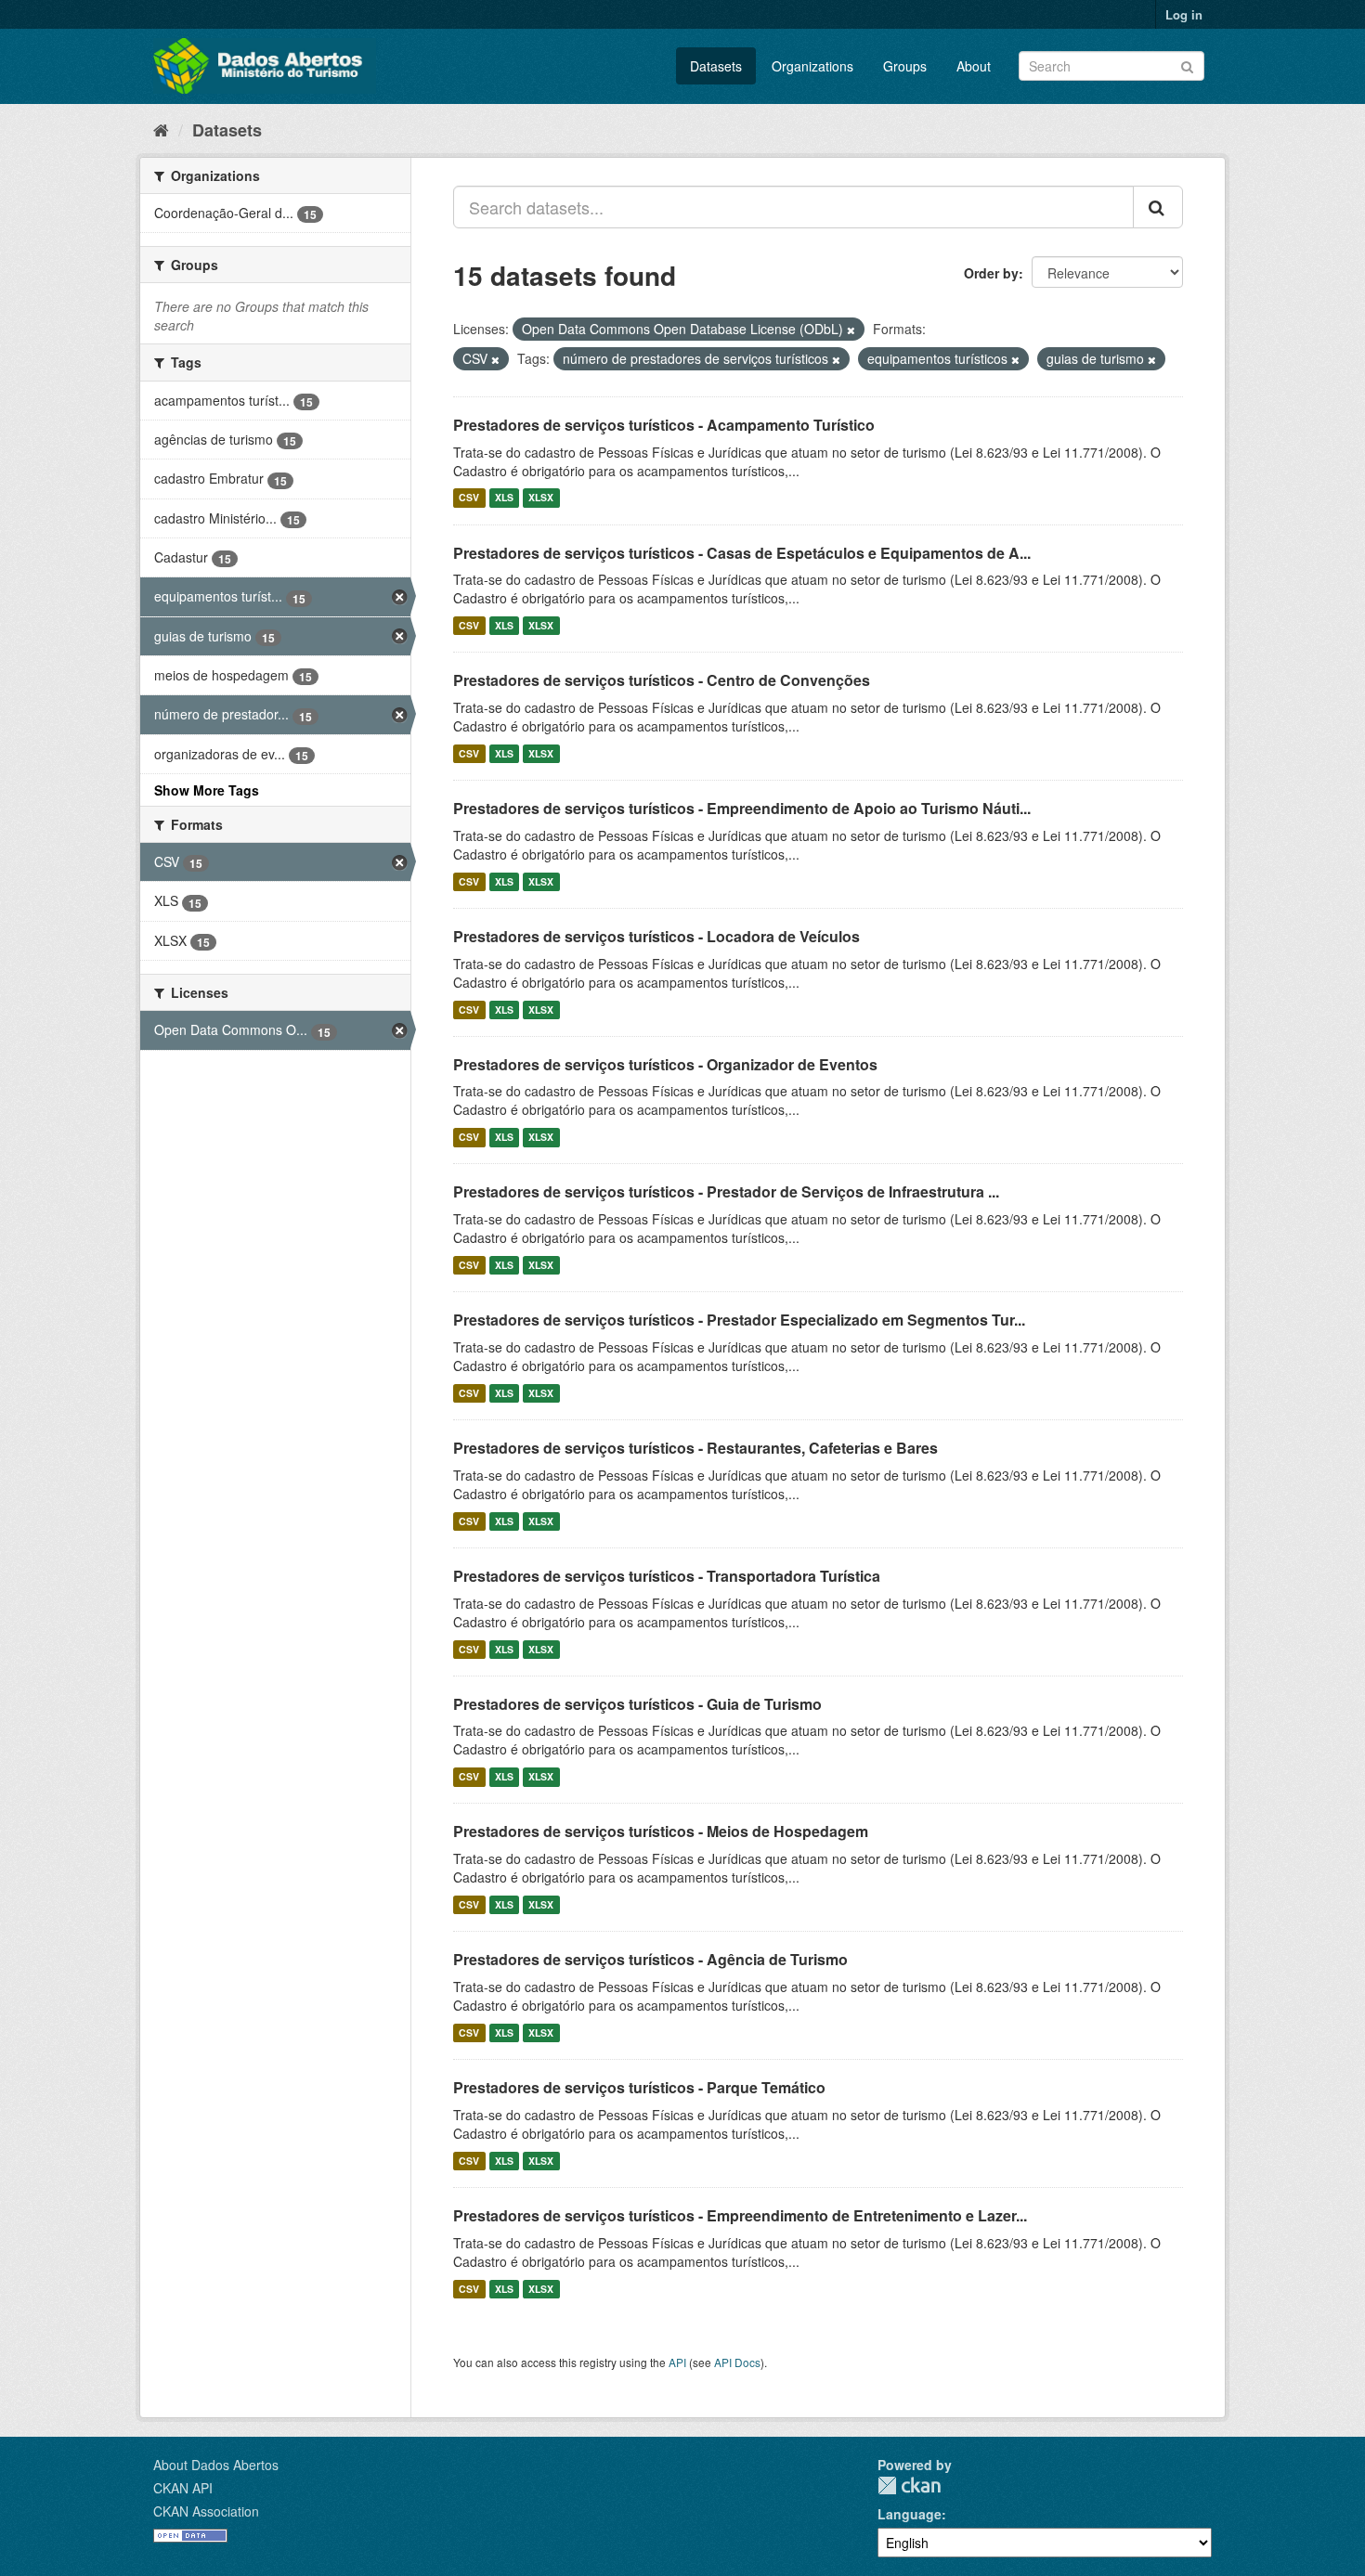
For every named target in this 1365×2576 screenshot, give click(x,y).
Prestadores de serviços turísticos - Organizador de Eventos (665, 1064)
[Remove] (851, 330)
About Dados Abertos (216, 2465)
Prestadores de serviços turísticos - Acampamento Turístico (664, 425)
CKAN (909, 2485)
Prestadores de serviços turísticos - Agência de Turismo (650, 1959)
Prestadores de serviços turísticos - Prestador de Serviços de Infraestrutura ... (726, 1191)
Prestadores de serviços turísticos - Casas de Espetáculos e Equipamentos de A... (742, 553)
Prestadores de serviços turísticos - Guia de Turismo (637, 1704)
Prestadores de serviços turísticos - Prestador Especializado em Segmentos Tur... (739, 1320)
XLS (504, 498)
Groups (905, 66)
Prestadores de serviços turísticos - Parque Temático (639, 2087)
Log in (1184, 14)
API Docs (737, 2362)
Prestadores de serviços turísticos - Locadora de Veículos (656, 936)
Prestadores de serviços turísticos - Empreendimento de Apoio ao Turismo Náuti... (742, 808)
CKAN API (183, 2488)
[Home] (161, 129)
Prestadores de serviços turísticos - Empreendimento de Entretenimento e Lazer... (740, 2215)
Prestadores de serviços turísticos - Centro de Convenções (662, 680)
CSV (469, 498)
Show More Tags (207, 790)
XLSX (541, 498)
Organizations (812, 66)
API (677, 2362)
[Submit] (1187, 65)
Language (910, 2514)
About (974, 66)
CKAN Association (206, 2511)
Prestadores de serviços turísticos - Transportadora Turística (667, 1576)
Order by (991, 273)
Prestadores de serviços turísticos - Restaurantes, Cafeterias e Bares (695, 1448)
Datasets (716, 66)
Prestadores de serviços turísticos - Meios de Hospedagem (661, 1831)
